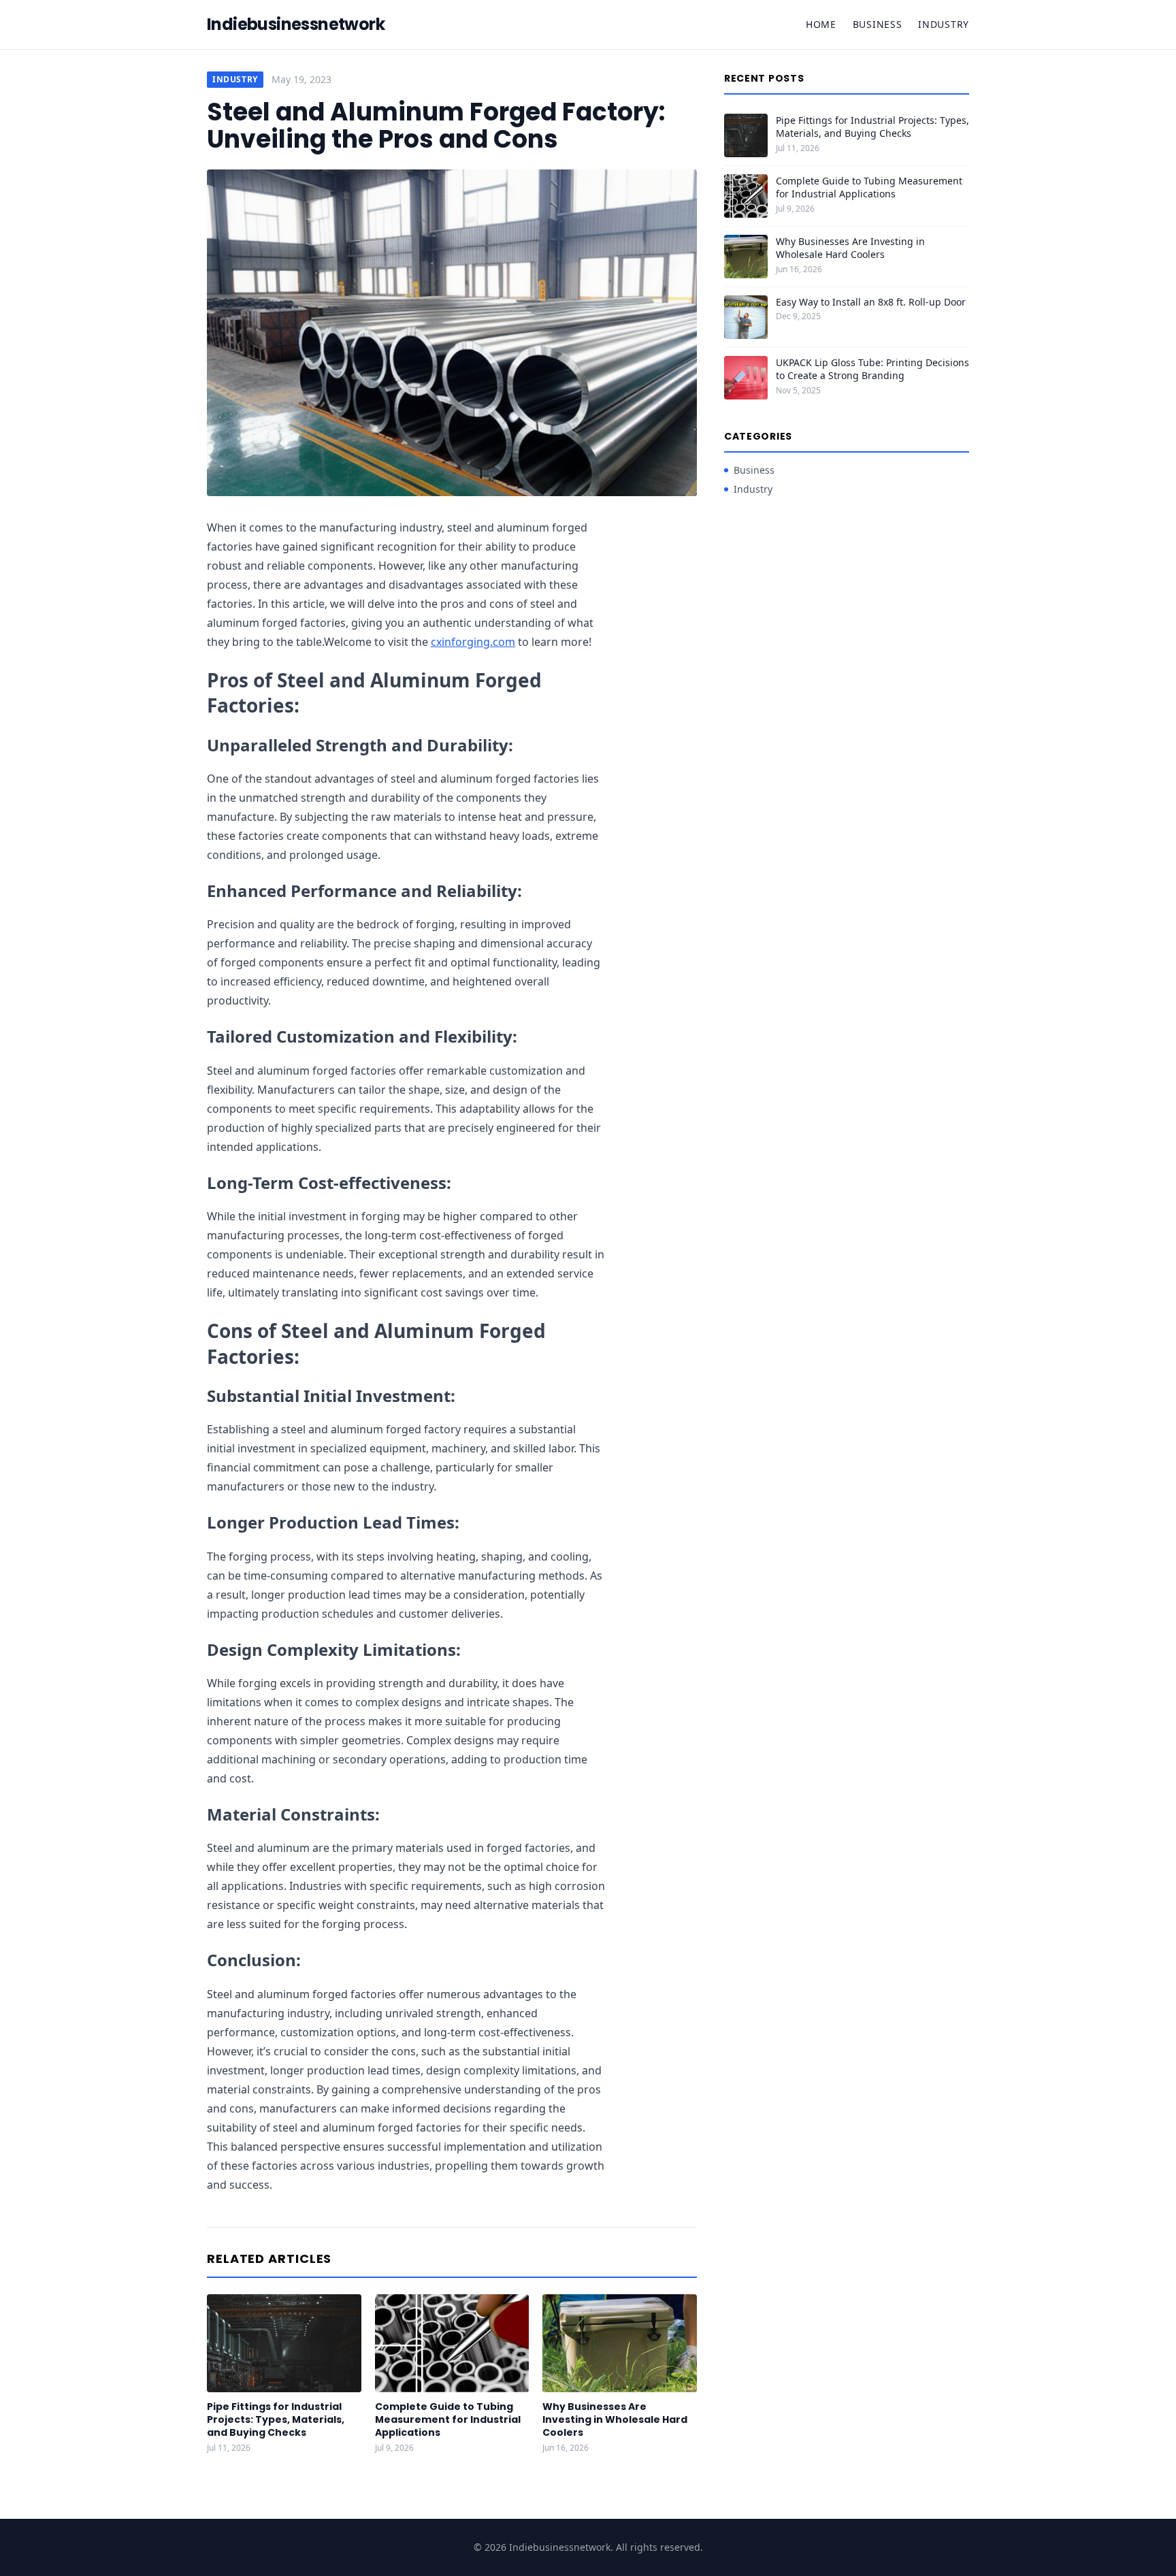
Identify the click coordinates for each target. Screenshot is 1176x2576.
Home (821, 24)
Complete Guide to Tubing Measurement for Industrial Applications (448, 2420)
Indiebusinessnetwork (296, 25)
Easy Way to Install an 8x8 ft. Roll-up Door (871, 302)
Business (878, 24)
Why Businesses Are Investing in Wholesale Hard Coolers (615, 2420)
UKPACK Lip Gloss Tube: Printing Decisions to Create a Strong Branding (872, 369)
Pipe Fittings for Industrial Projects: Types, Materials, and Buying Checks (276, 2420)
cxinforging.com (473, 642)
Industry (944, 24)
